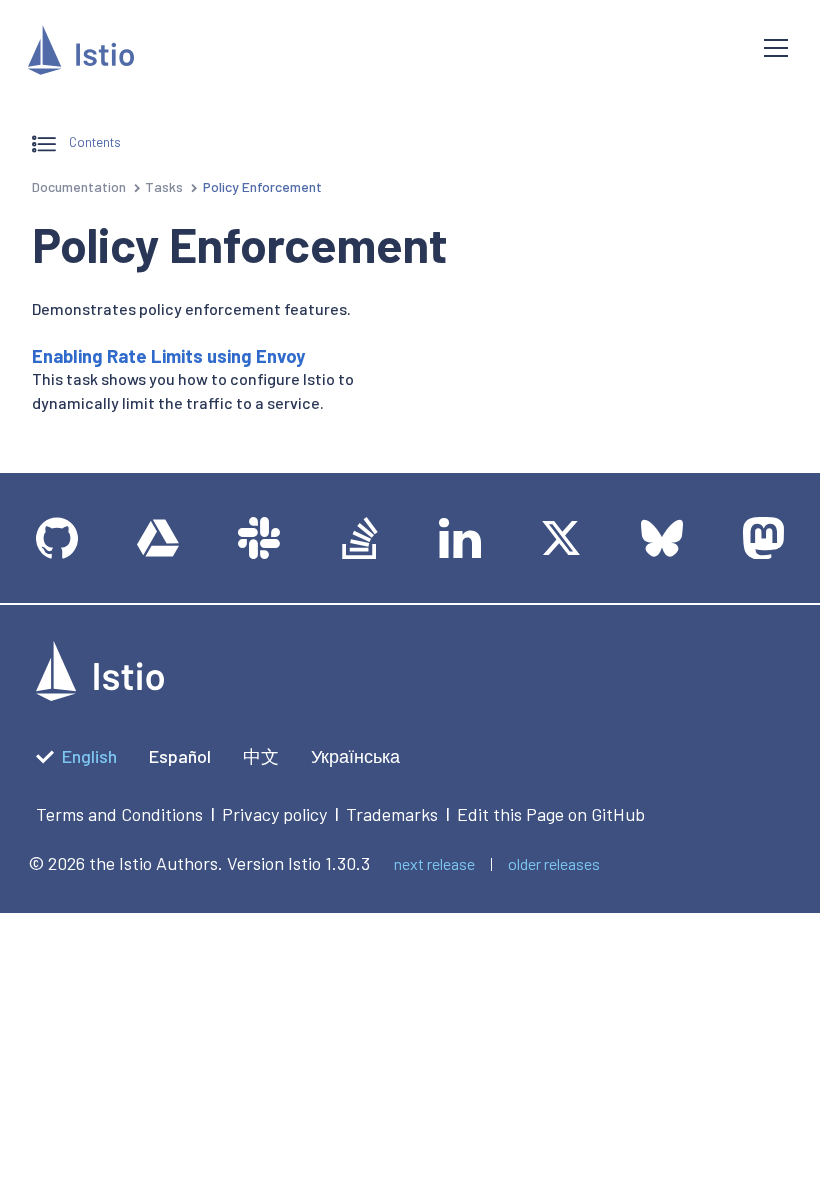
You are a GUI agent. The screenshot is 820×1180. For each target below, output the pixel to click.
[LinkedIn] (460, 538)
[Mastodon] (763, 538)
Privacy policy (274, 814)
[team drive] (158, 538)
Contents (93, 142)
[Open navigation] (776, 48)
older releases (554, 863)
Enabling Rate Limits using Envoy (168, 356)
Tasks (164, 186)
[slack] (259, 538)
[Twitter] (561, 538)
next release (434, 863)
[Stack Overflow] (360, 538)
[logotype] (100, 694)
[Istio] (81, 53)
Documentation (79, 186)
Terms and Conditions (119, 814)
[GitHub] (57, 538)
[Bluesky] (662, 538)
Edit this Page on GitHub (551, 814)
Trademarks (392, 814)
